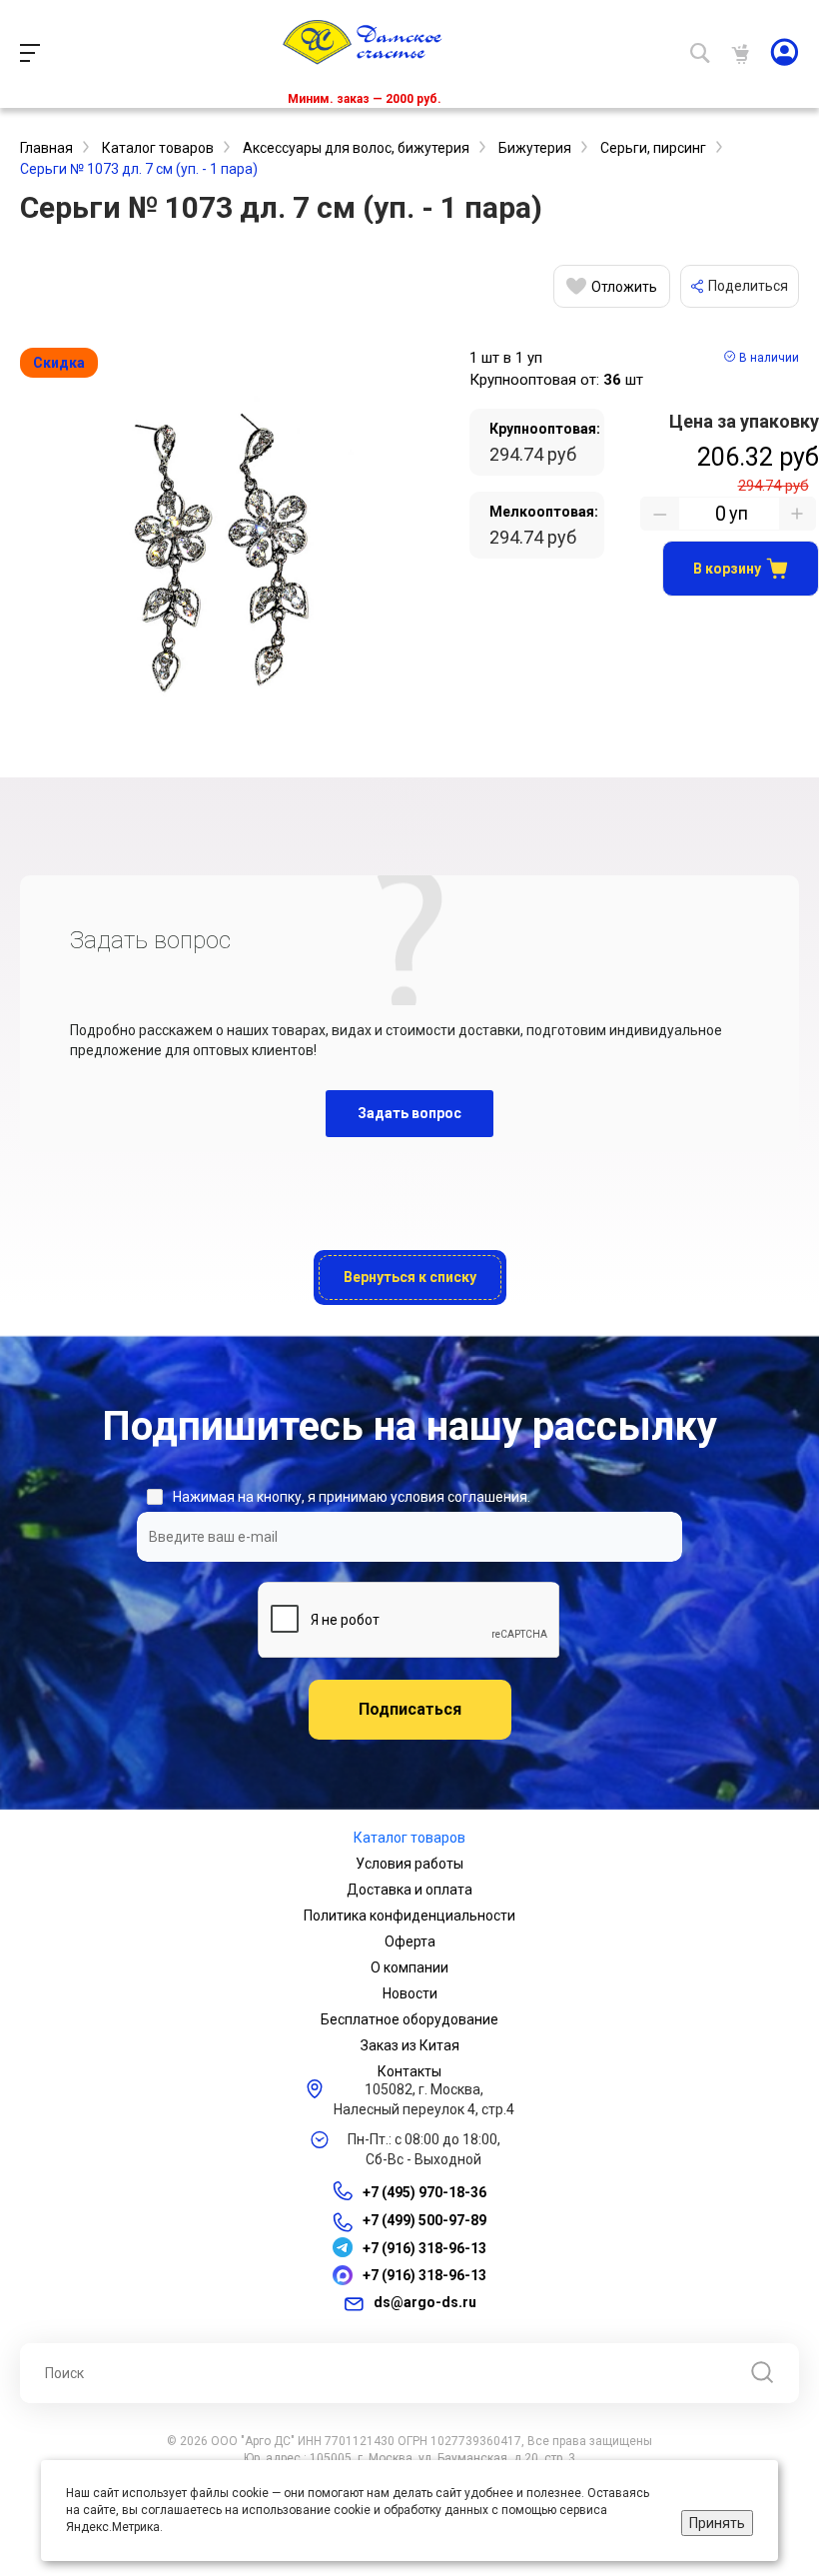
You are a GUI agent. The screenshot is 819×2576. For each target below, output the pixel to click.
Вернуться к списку (410, 1277)
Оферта (410, 1941)
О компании (409, 1967)
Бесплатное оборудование (409, 2019)
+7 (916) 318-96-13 (424, 2248)
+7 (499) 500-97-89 (424, 2221)
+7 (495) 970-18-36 (424, 2192)
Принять (717, 2523)
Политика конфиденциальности (409, 1916)
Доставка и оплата (409, 1890)
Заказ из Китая (410, 2045)
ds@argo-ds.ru (425, 2303)
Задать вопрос (409, 1113)
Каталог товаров (409, 1838)
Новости (410, 1993)
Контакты (409, 2071)
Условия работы (409, 1864)
